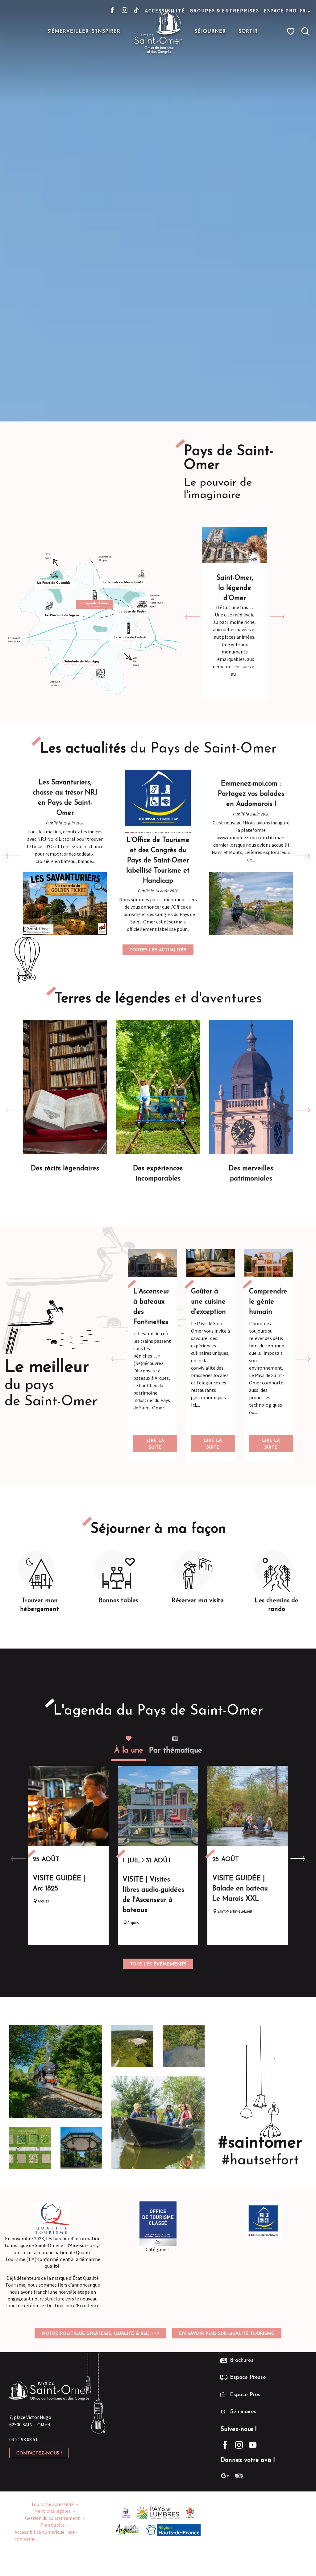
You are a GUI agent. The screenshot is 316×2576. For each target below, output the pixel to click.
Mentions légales (52, 2511)
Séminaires (243, 2412)
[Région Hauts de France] (173, 2529)
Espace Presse (248, 2378)
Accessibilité (165, 10)
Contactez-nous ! (39, 2453)
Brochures (242, 2361)
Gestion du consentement (52, 2518)
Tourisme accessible (52, 2504)
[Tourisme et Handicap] (263, 2221)
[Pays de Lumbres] (158, 2512)
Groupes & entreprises (225, 10)
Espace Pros (245, 2395)
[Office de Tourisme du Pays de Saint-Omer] (158, 31)
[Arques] (128, 2529)
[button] (306, 31)
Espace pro (280, 10)
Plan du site (52, 2525)
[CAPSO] (126, 2512)
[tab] (129, 1746)
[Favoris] (291, 31)
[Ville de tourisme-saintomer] (190, 2512)
